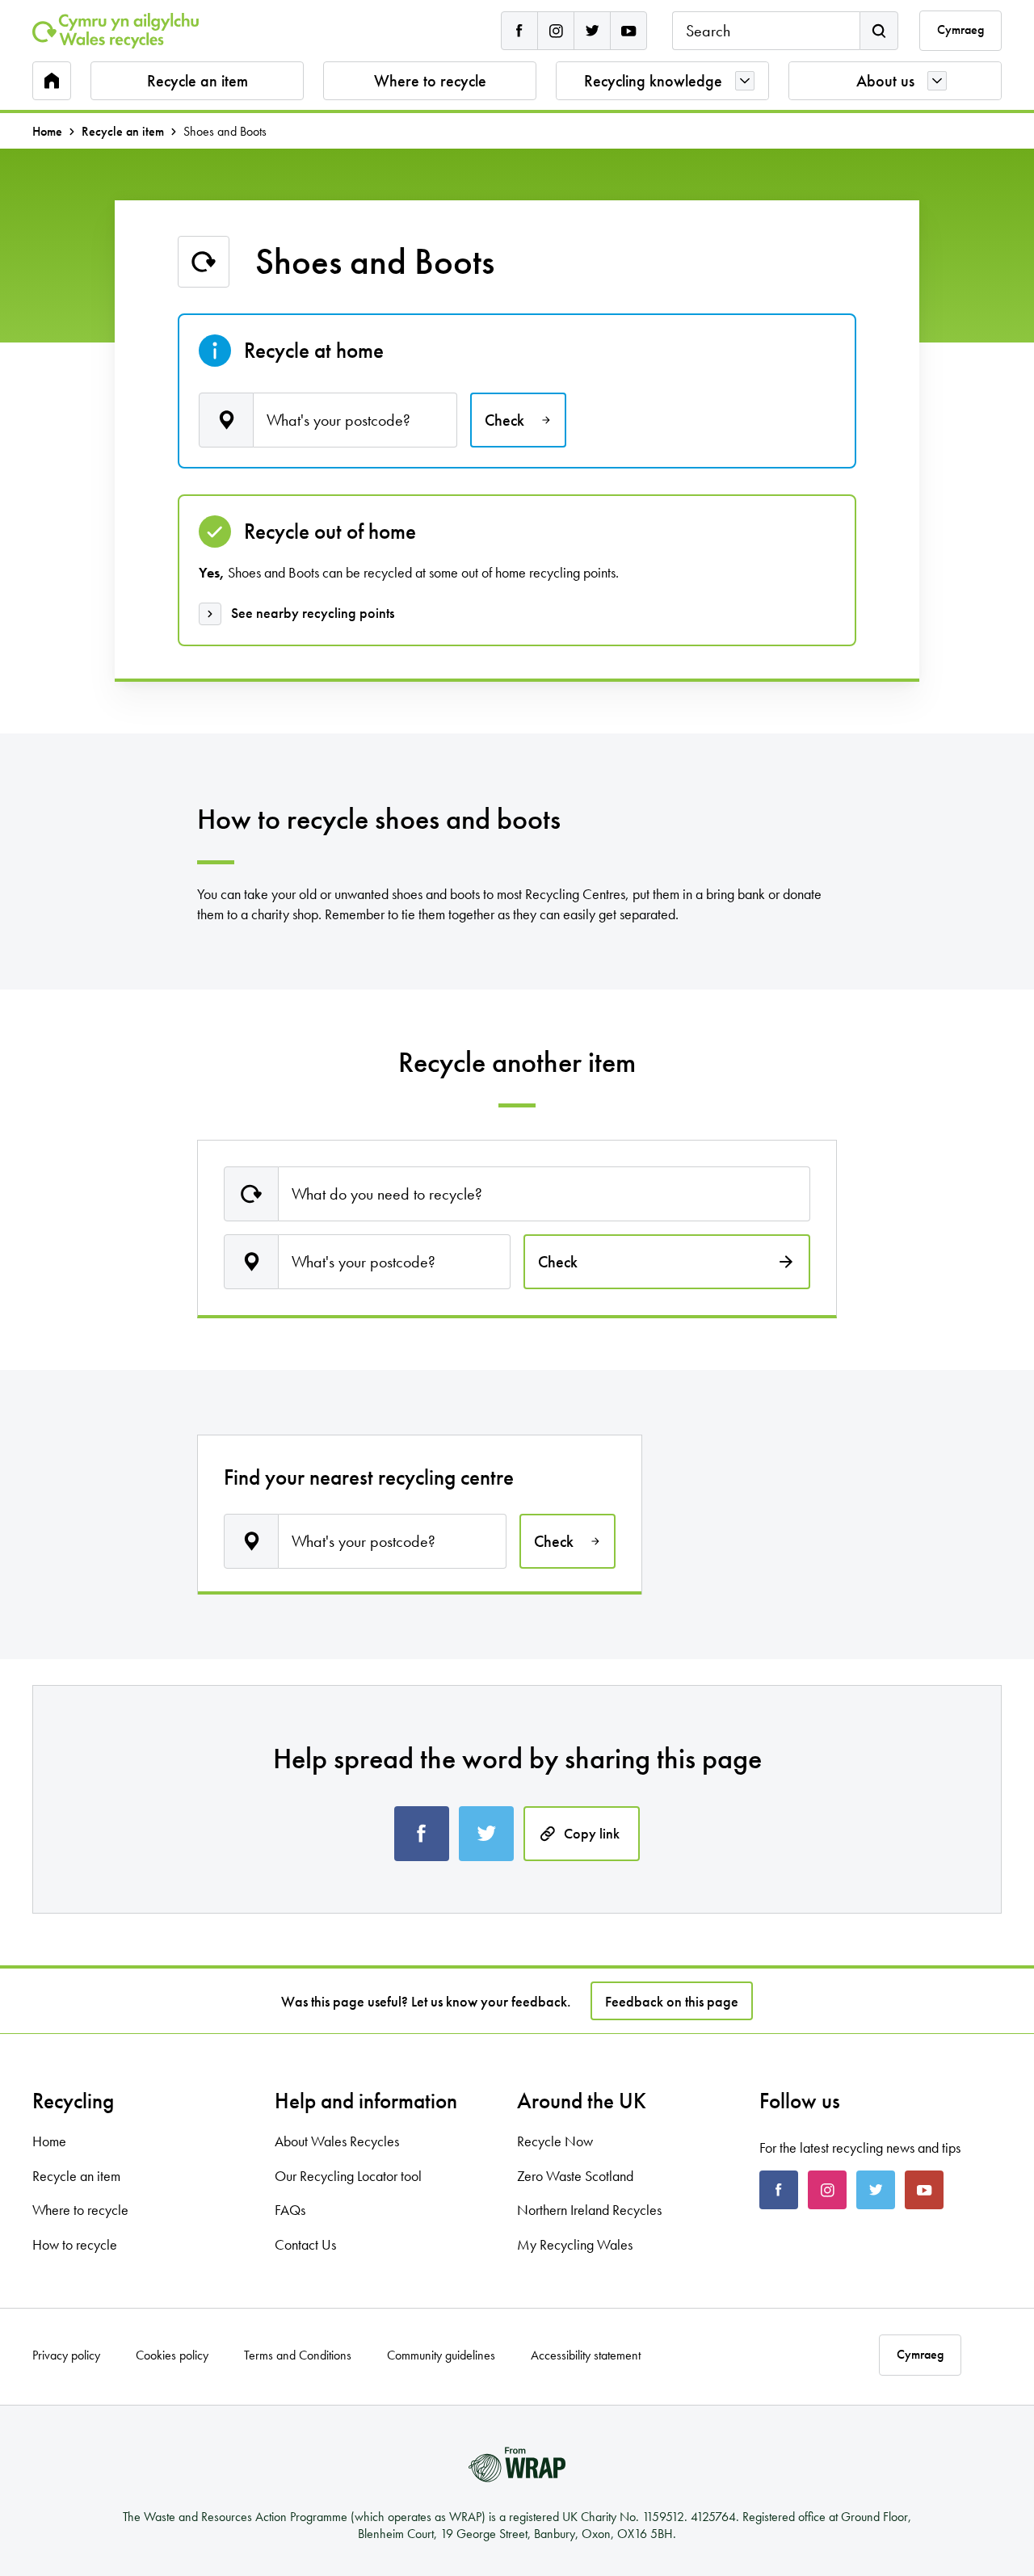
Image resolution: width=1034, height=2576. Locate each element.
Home (47, 132)
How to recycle (75, 2244)
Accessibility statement (586, 2355)
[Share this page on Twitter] (486, 1834)
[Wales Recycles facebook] (519, 31)
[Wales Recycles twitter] (592, 31)
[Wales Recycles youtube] (628, 31)
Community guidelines (441, 2355)
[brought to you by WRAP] (517, 2465)
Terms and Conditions (298, 2355)
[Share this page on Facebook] (422, 1834)
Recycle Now (555, 2141)
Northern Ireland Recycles (589, 2210)
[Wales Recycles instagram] (556, 31)
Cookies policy (172, 2355)
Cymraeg (960, 30)
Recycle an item (198, 81)
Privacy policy (66, 2355)
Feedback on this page (672, 2001)
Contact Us (305, 2244)
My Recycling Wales (575, 2244)
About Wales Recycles (337, 2141)
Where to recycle (430, 81)
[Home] (116, 31)
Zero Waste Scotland (575, 2176)
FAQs (290, 2210)
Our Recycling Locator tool (348, 2176)
